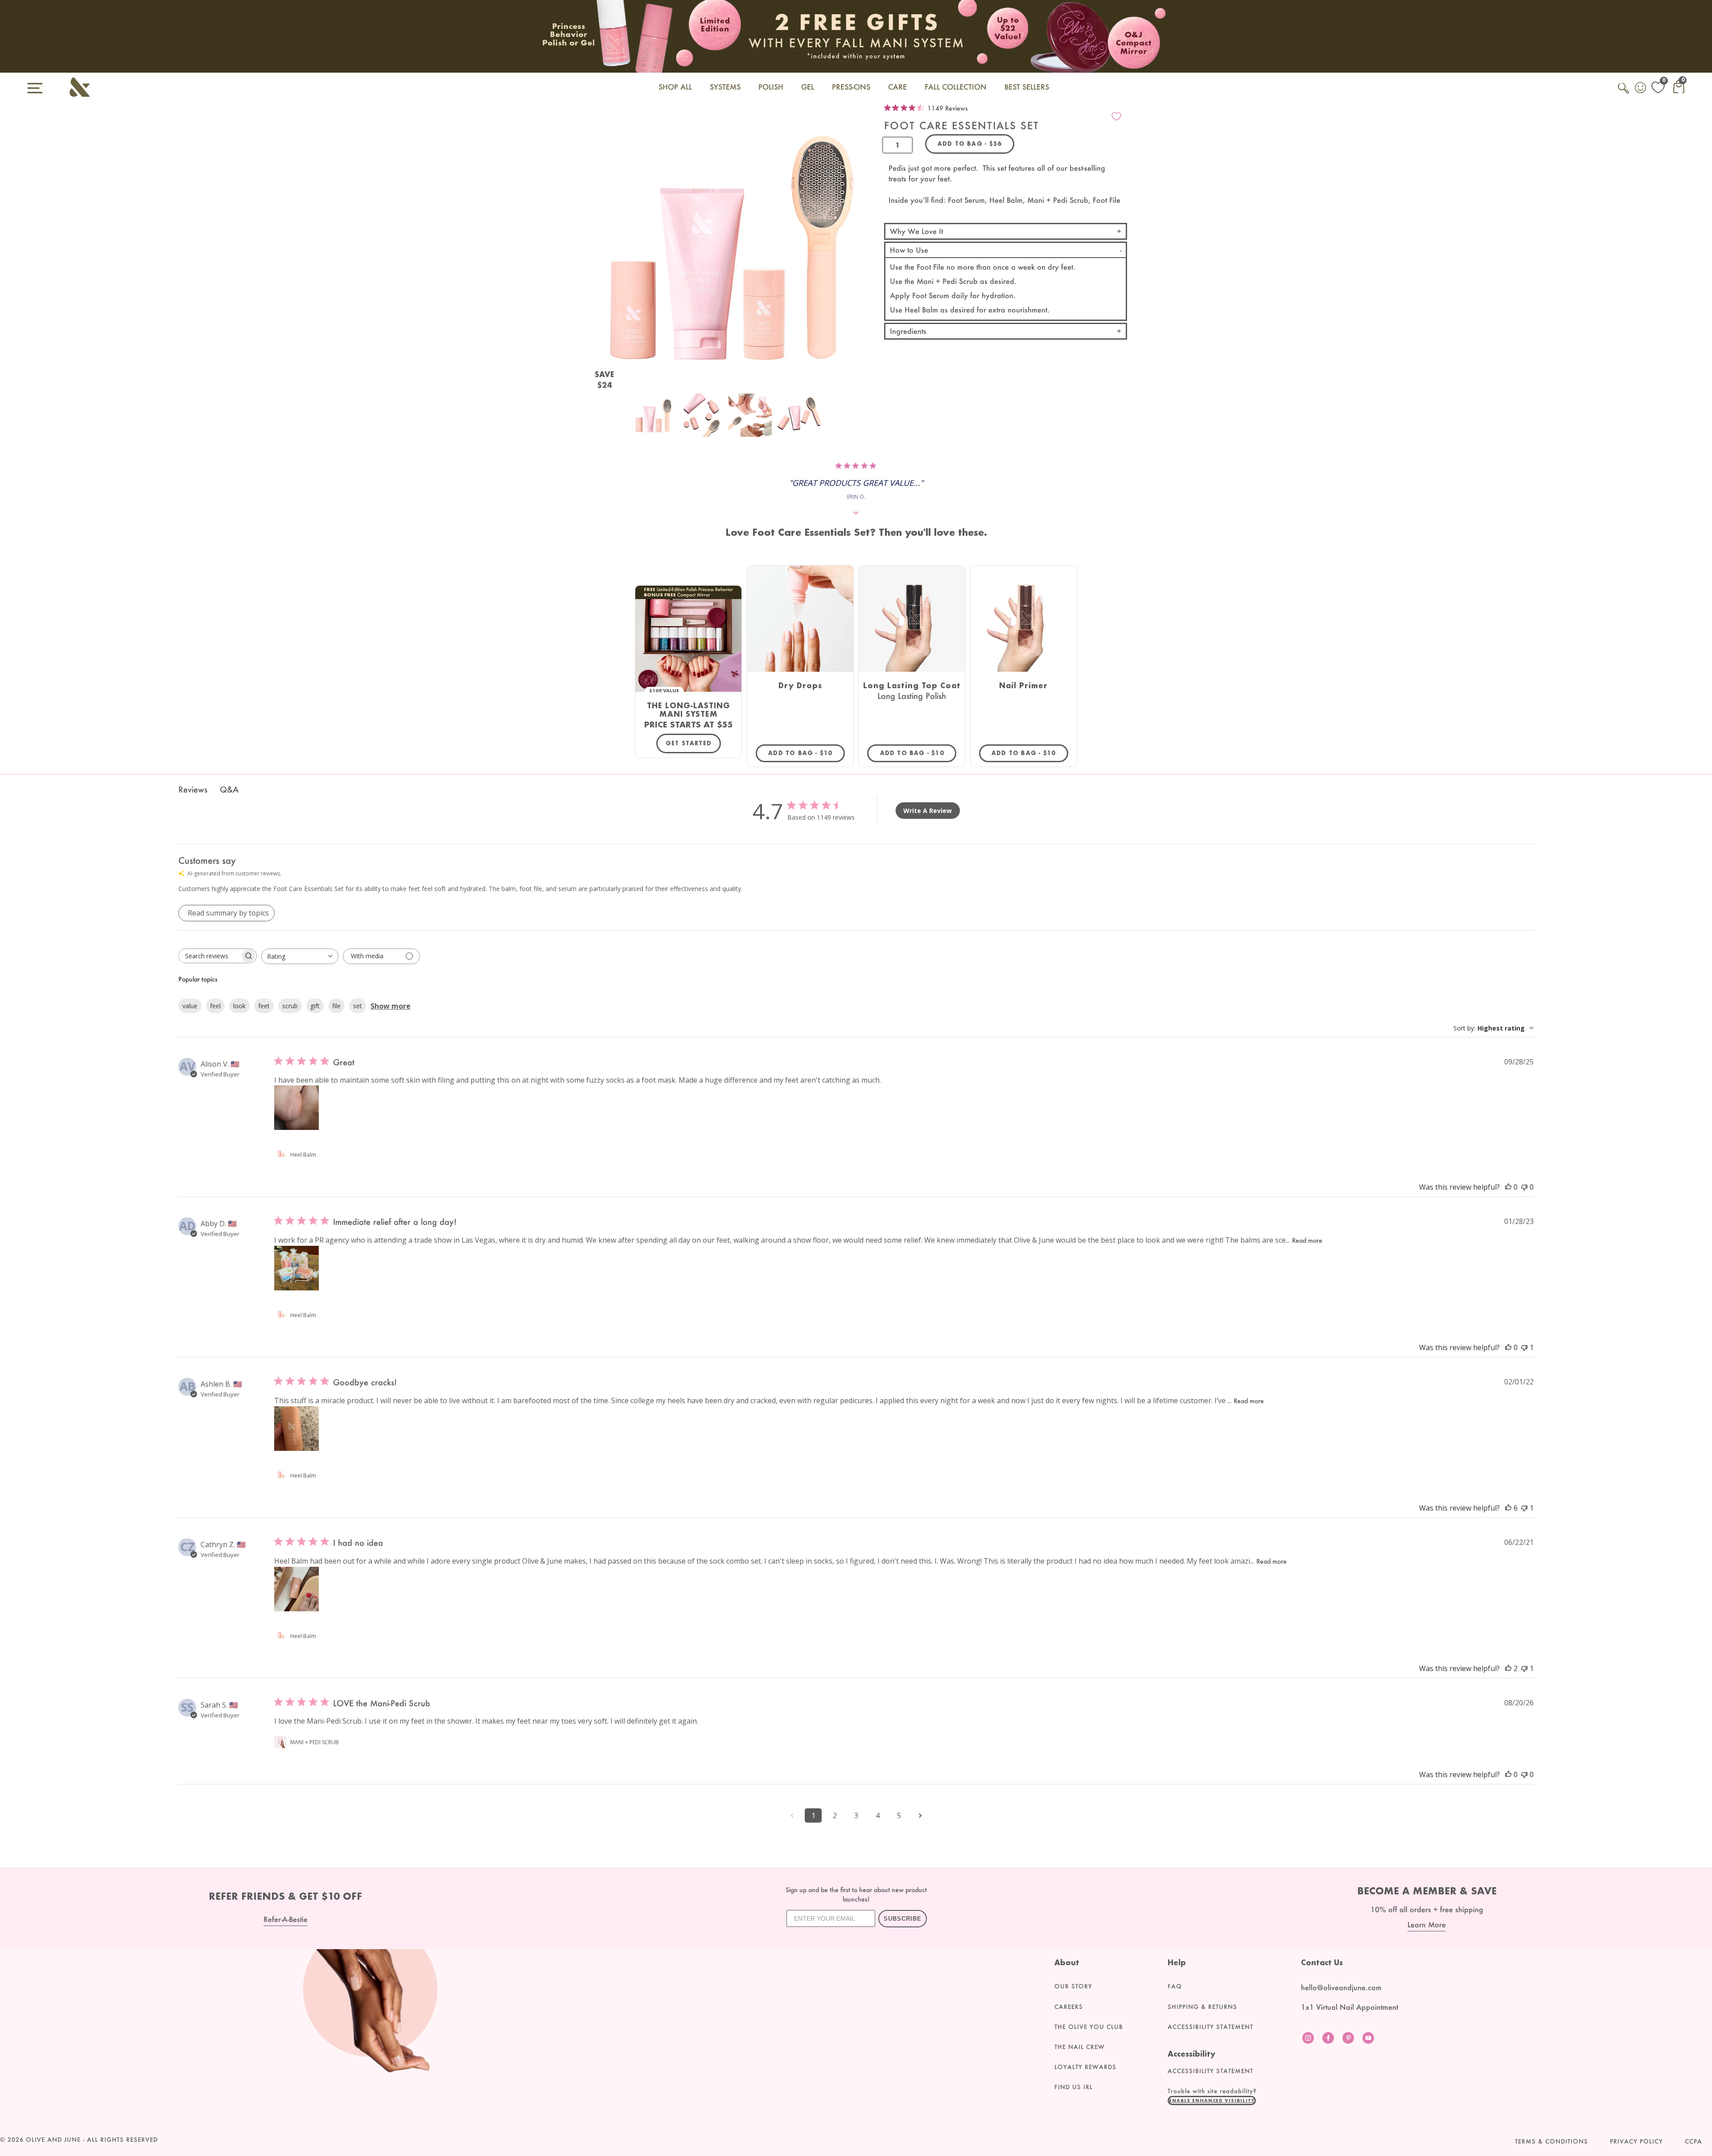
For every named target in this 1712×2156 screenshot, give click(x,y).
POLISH (771, 87)
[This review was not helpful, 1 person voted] (1524, 1347)
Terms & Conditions (1551, 2141)
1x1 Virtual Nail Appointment (1350, 2007)
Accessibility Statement (1210, 2027)
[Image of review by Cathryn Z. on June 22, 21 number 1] (296, 1589)
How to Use (909, 250)
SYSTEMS (725, 87)
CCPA (1693, 2141)
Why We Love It (916, 231)
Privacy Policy (1636, 2141)
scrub (290, 1006)
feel (215, 1006)
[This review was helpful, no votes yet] (1508, 1187)
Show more (391, 1006)
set (358, 1006)
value (190, 1006)
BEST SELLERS (1027, 87)
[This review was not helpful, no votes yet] (1524, 1187)
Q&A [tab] (229, 789)
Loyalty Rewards (1085, 2067)
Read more (1307, 1240)
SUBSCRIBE (903, 1919)
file (336, 1006)
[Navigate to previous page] (792, 1815)
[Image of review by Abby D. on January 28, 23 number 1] (296, 1268)
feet (264, 1006)
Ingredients (908, 331)
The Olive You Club (1089, 2027)
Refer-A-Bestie (286, 1919)
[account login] (1641, 89)
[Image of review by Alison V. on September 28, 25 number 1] (296, 1108)
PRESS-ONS (851, 87)
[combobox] (300, 956)
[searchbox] (210, 956)
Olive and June (53, 2140)
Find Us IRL (1074, 2087)
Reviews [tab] (193, 789)
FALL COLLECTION (956, 87)
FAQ (1175, 1986)
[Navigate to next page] (920, 1815)
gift (315, 1006)
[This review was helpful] (1508, 1508)
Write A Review (928, 811)
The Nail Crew (1080, 2047)
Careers (1069, 2007)
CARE (897, 87)
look (239, 1006)
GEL (808, 87)
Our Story (1073, 1986)
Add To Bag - (807, 753)
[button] (1212, 2100)
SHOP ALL (675, 87)
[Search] (1624, 93)
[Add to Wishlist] (1116, 116)
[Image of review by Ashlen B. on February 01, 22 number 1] (296, 1429)
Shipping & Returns (1202, 2007)
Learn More (1427, 1924)
